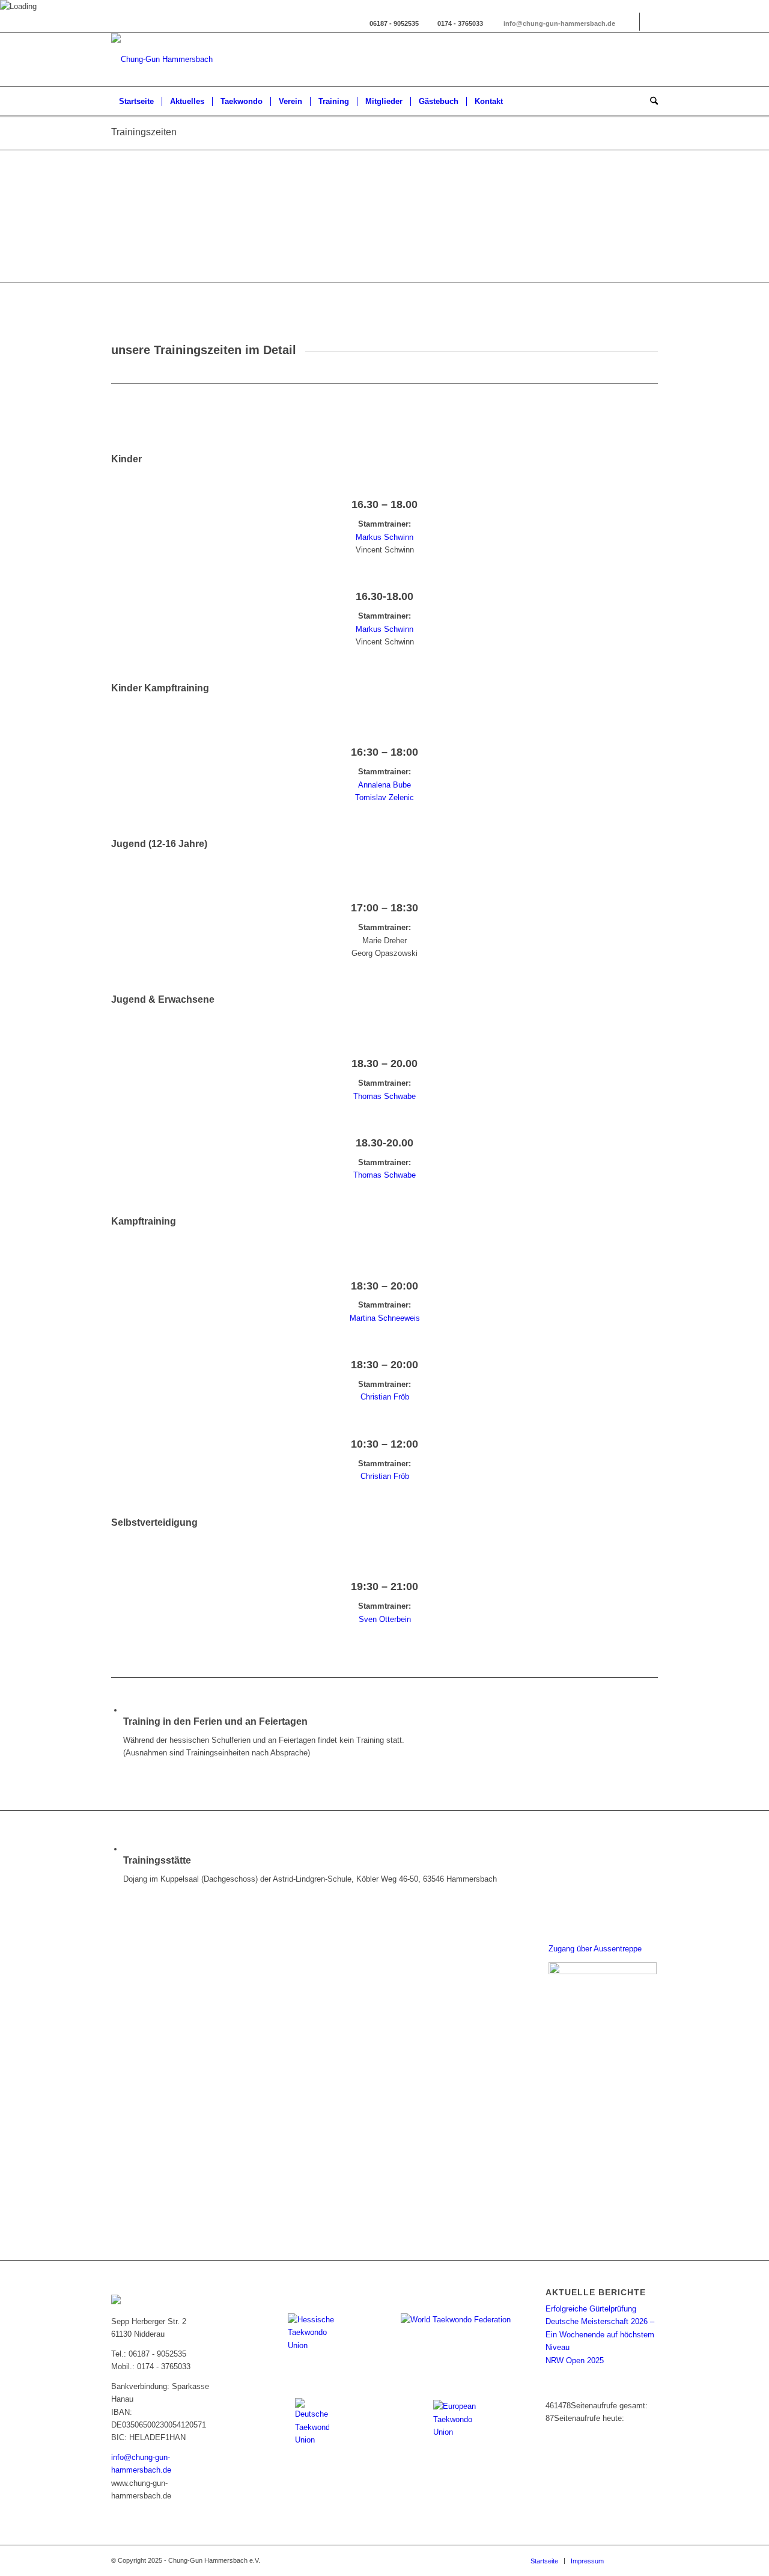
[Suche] (650, 102)
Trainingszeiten (144, 132)
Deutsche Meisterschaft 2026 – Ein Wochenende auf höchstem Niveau (600, 2334)
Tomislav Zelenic (384, 797)
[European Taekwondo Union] (457, 2424)
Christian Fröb (385, 1397)
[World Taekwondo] (457, 2332)
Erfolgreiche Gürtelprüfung (591, 2309)
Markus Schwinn (384, 537)
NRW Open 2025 (575, 2360)
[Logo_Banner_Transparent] (162, 60)
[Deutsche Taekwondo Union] (312, 2422)
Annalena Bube (384, 785)
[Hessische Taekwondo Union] (312, 2337)
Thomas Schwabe (384, 1096)
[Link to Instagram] (631, 22)
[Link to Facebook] (649, 22)
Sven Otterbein (385, 1619)
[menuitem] (136, 102)
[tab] (384, 459)
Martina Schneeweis (385, 1318)
